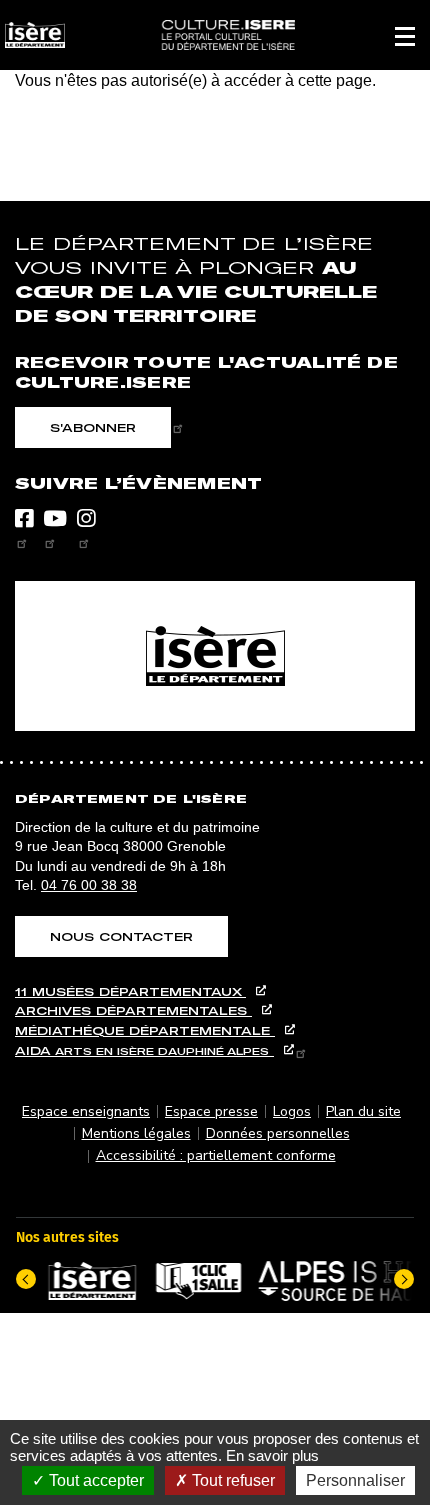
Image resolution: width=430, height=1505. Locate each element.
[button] (405, 35)
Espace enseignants (86, 1111)
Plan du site (363, 1111)
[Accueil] (227, 34)
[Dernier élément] (26, 1279)
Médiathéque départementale (145, 1030)
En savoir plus (272, 1455)
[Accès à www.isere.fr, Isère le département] (215, 656)
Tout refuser (231, 1480)
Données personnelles (278, 1133)
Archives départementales (133, 1010)
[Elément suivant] (404, 1279)
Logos (292, 1111)
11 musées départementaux (130, 991)
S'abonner (93, 427)
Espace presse (211, 1111)
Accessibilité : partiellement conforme (216, 1155)
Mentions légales (136, 1133)
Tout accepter (94, 1480)
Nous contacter (121, 936)
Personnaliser (355, 1480)
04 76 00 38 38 (89, 885)
